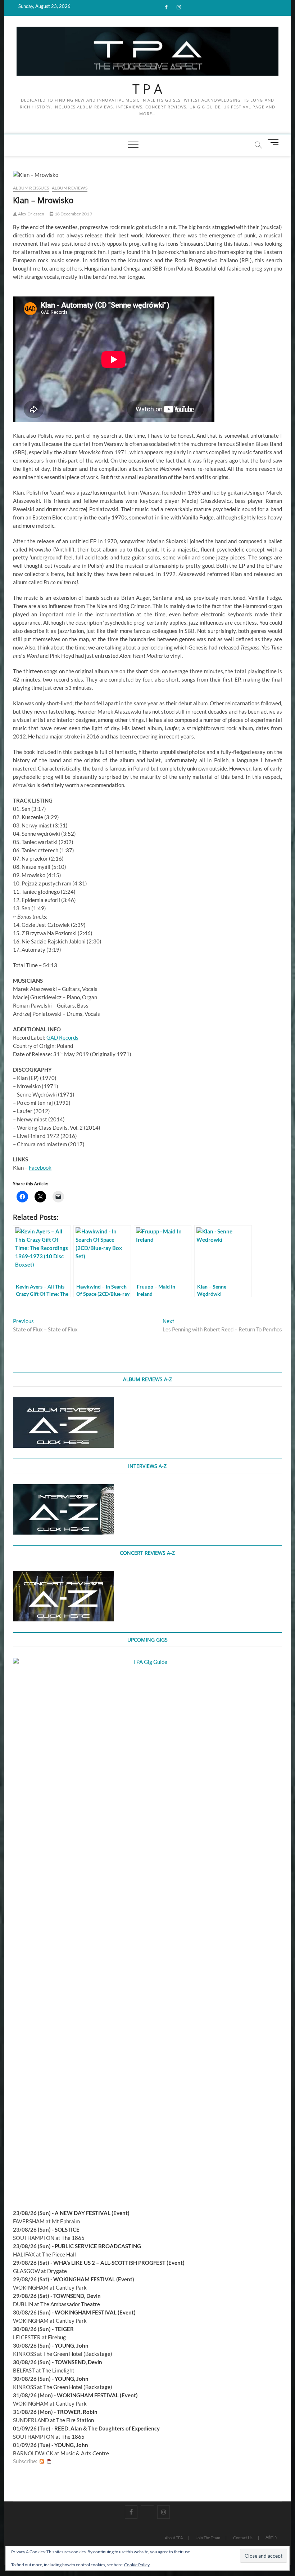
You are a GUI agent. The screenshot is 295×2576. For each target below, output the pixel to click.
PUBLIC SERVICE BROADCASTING (98, 2246)
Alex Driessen (31, 214)
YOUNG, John (72, 2345)
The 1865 (73, 2238)
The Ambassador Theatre (70, 2304)
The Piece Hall (59, 2254)
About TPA (174, 2538)
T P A (147, 89)
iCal (49, 2461)
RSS (42, 2461)
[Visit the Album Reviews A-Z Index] (63, 1401)
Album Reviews (70, 188)
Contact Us (243, 2538)
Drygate (57, 2271)
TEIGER (64, 2329)
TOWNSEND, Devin (77, 2296)
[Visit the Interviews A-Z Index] (63, 1488)
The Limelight (58, 2370)
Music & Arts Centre (85, 2453)
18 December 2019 (73, 214)
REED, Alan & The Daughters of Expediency (107, 2428)
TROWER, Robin (77, 2412)
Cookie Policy (137, 2565)
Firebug (57, 2337)
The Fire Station (75, 2420)
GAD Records (62, 1037)
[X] (147, 2506)
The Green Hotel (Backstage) (78, 2354)
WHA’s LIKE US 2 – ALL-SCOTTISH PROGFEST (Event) (119, 2263)
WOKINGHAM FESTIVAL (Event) (94, 2279)
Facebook (40, 1168)
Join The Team (208, 2538)
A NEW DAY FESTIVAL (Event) (92, 2213)
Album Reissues (31, 188)
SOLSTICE (67, 2229)
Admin (271, 2537)
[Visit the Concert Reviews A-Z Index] (63, 1575)
